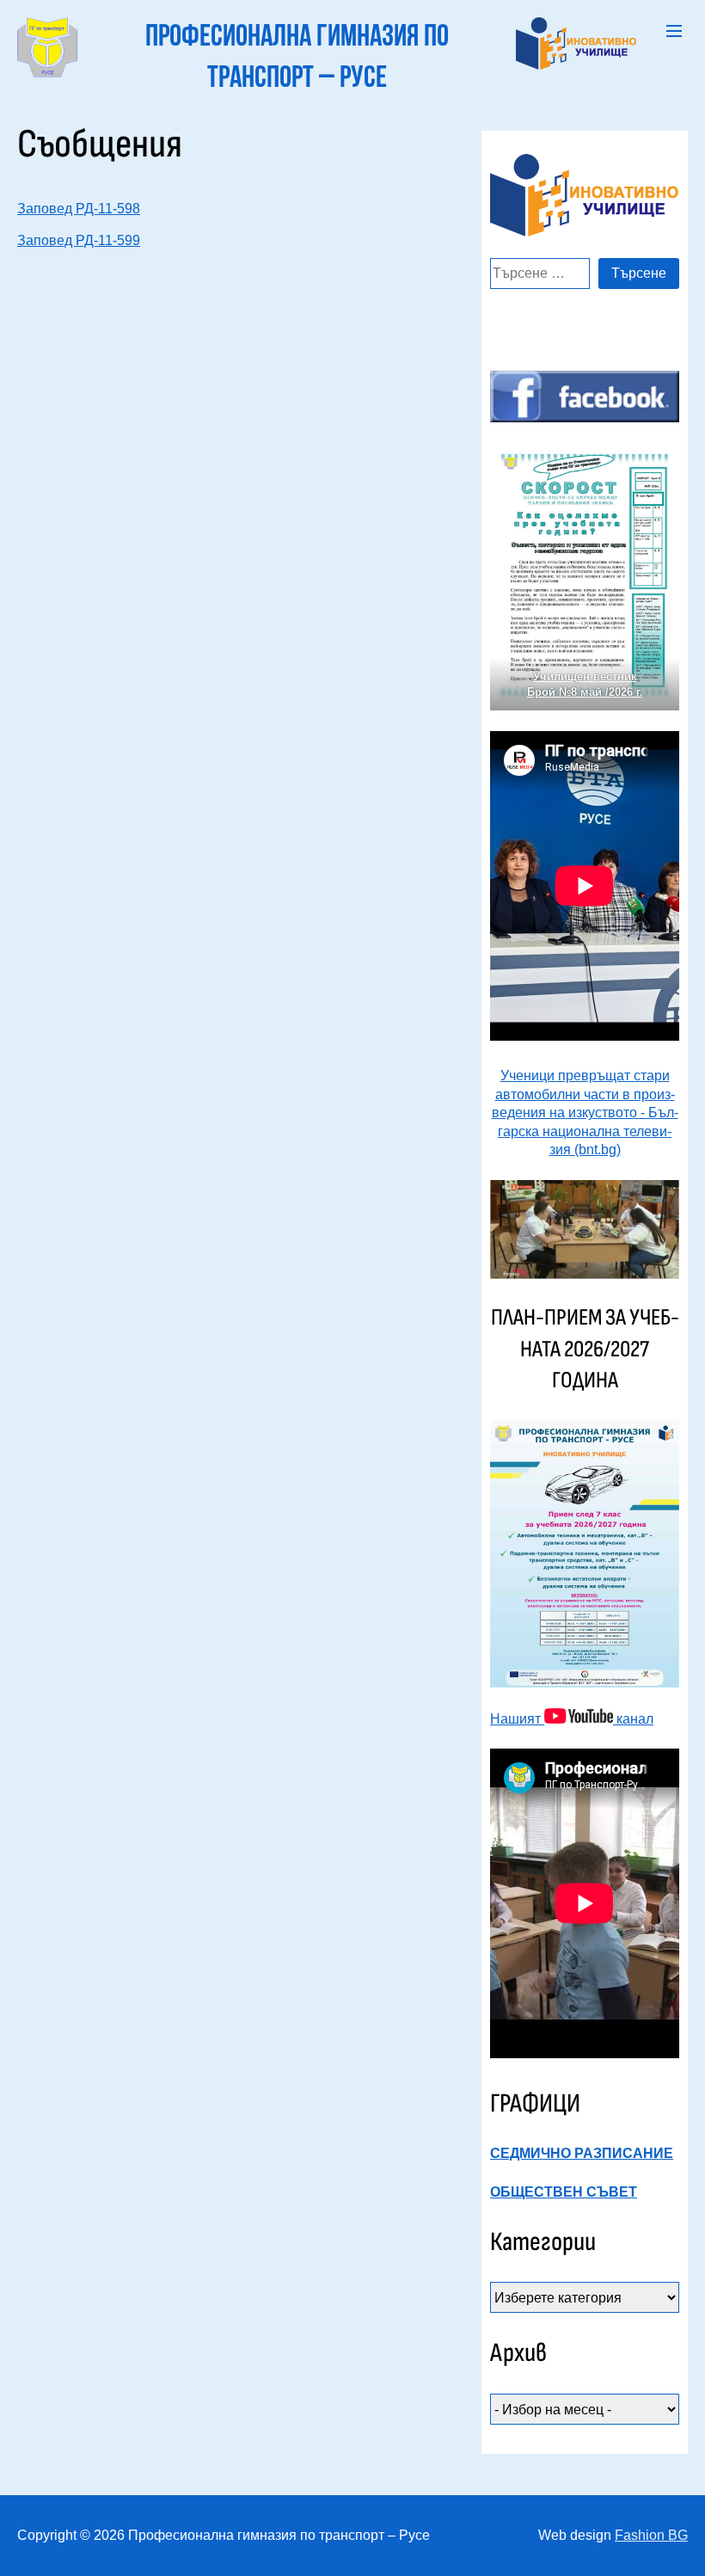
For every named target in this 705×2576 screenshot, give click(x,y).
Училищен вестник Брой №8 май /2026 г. (585, 684)
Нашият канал (572, 1719)
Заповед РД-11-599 (79, 240)
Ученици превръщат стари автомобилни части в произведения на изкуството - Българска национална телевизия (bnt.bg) (585, 1113)
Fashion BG (651, 2535)
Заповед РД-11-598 (79, 209)
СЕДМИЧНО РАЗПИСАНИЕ (582, 2153)
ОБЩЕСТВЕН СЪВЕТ (564, 2192)
